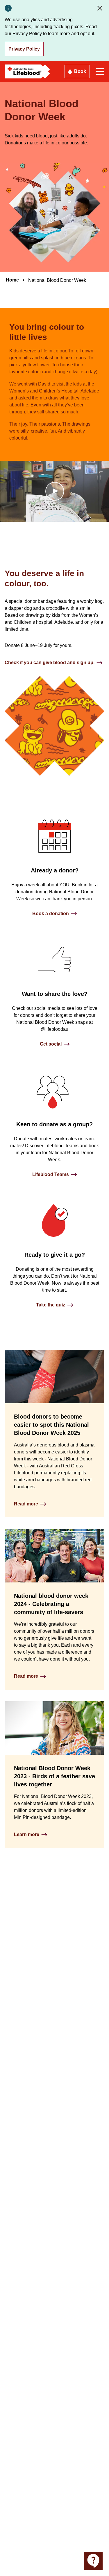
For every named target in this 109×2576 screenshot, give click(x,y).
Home (12, 280)
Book (80, 71)
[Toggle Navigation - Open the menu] (100, 72)
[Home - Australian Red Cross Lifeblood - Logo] (27, 71)
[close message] (101, 8)
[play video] (55, 491)
